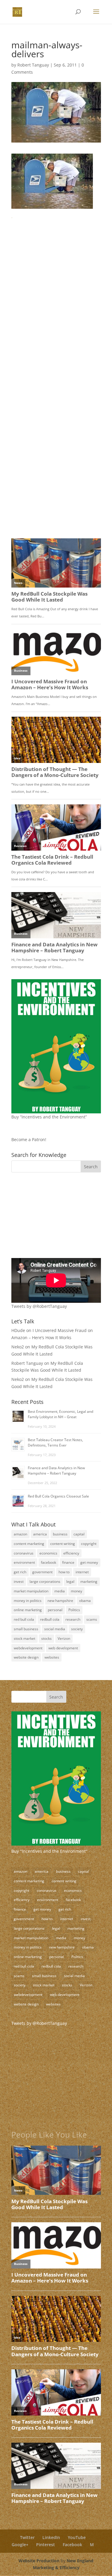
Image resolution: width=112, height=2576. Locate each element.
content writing (63, 1544)
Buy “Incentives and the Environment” (49, 1117)
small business (26, 1629)
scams (92, 1619)
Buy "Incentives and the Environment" (49, 1851)
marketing (89, 1581)
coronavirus (24, 1553)
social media (55, 1629)
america (40, 1534)
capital (79, 1534)
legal (70, 1581)
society (77, 1629)
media (60, 1591)
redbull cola (50, 1619)
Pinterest (46, 2545)
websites (52, 1657)
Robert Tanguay (33, 65)
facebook (49, 1562)
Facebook (72, 2545)
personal (55, 1610)
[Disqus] (56, 294)
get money (89, 1562)
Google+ (20, 2545)
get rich (20, 1572)
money (76, 1591)
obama (85, 1601)
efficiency (71, 1553)
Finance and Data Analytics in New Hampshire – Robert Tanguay (56, 1471)
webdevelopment (28, 1648)
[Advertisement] (49, 1219)
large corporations (45, 1581)
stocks (46, 1638)
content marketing (29, 1544)
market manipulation (31, 1591)
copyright (89, 1544)
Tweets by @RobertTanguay (39, 1306)
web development (63, 1648)
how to (64, 1572)
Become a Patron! (29, 1139)
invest (19, 1581)
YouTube (77, 2537)
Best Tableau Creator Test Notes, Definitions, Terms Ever (55, 1442)
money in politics (28, 1601)
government (42, 1572)
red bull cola (24, 1619)
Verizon (64, 1638)
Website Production (39, 2561)
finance (68, 1562)
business (60, 1534)
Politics (74, 1610)
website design (26, 1657)
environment (24, 1562)
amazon (20, 1534)
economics (48, 1553)
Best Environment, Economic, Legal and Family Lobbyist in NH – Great (60, 1414)
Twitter (27, 2537)
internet (82, 1572)
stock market (24, 1638)
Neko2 (18, 1347)
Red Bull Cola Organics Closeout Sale (58, 1496)
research (73, 1619)
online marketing (28, 1610)
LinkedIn (51, 2537)
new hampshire (60, 1601)
